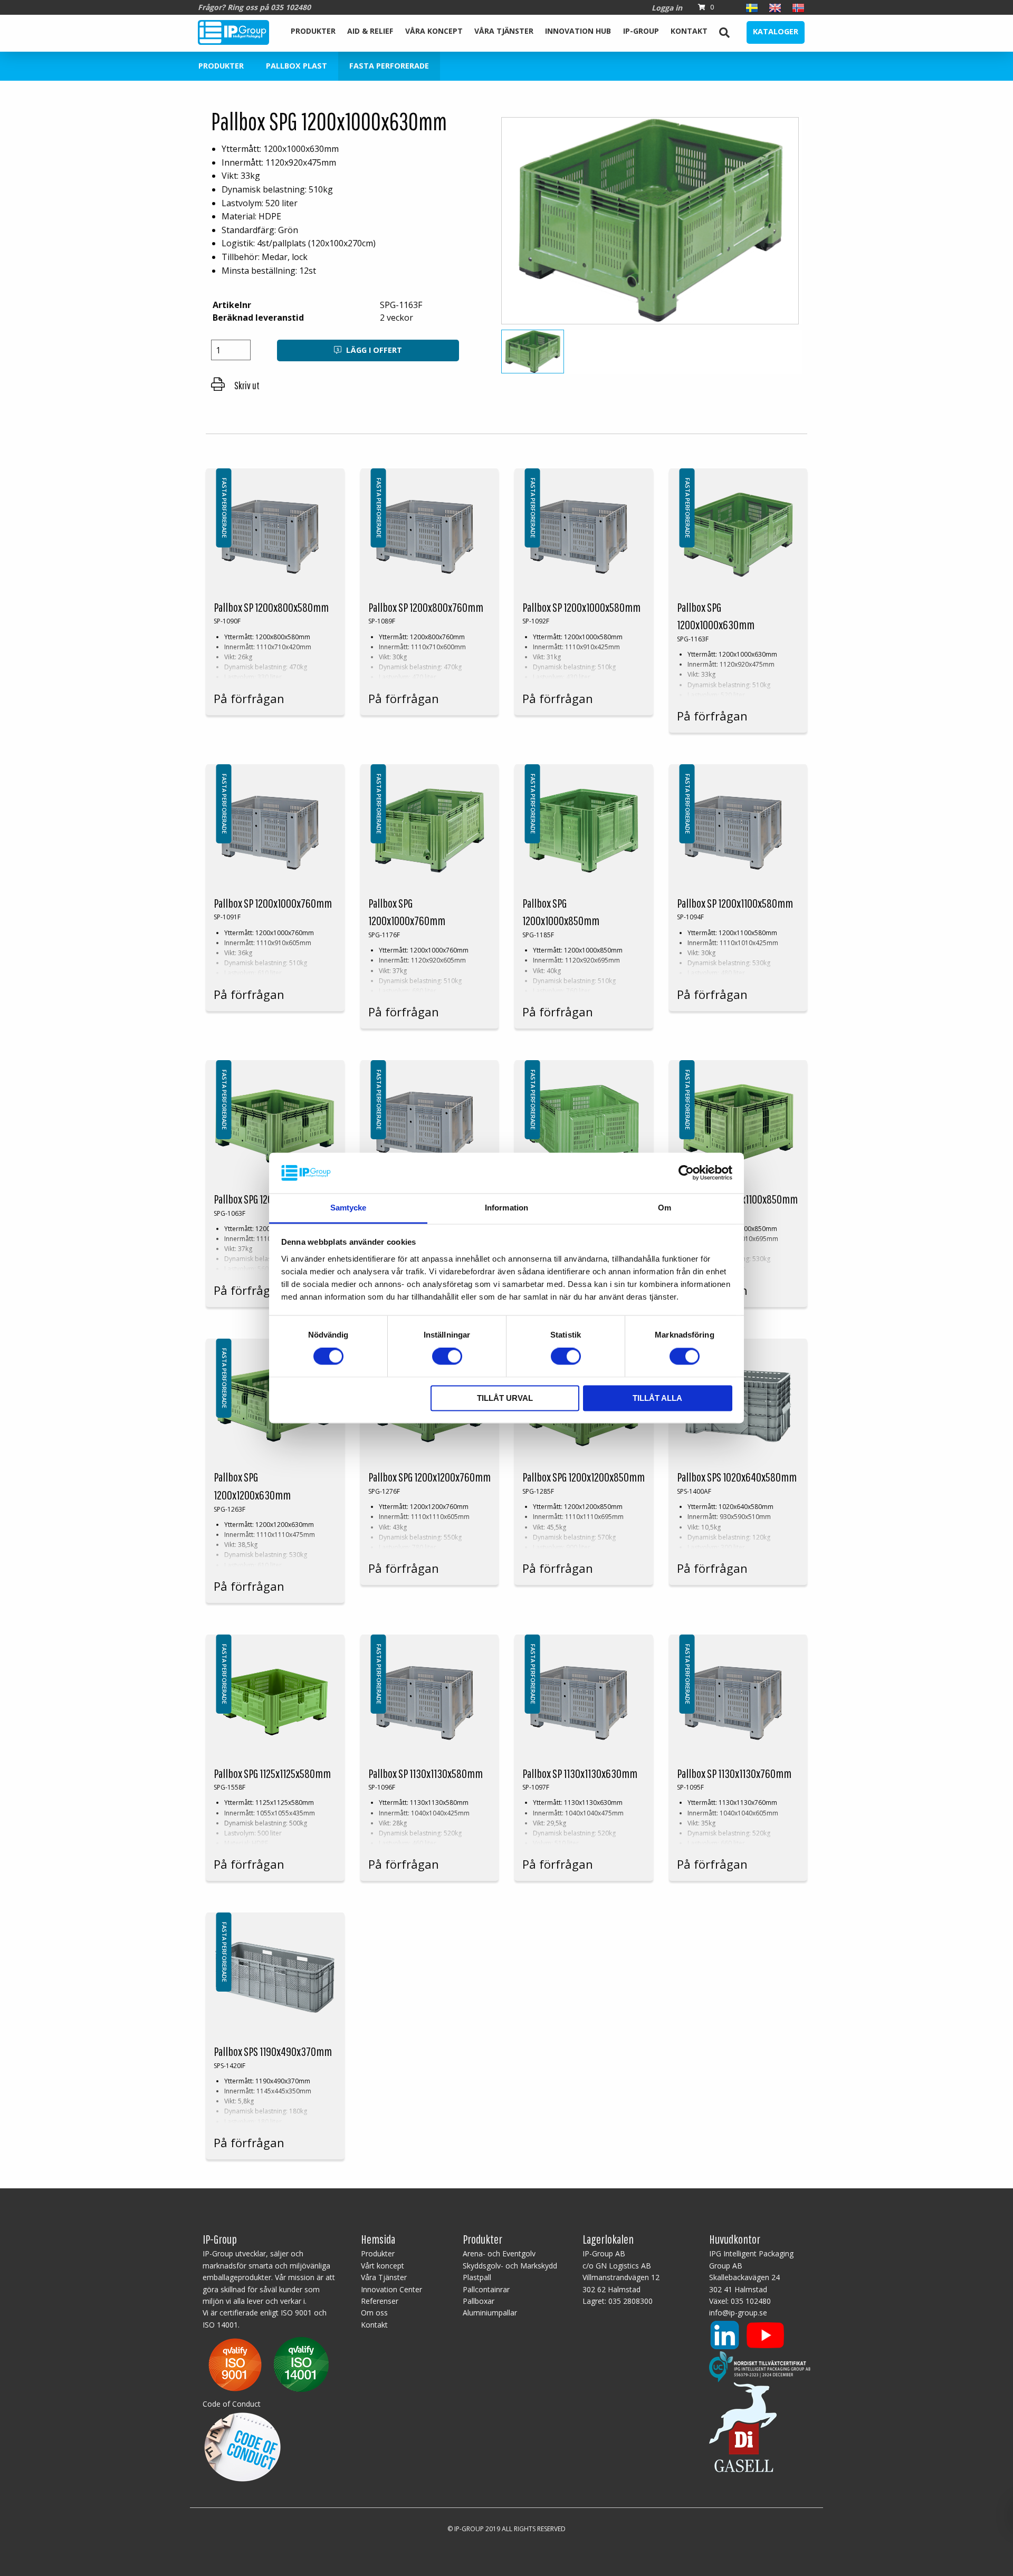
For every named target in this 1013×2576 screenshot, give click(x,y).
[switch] (447, 1357)
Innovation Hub (578, 31)
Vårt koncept (383, 2266)
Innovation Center (391, 2289)
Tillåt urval (505, 1398)
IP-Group (641, 31)
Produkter (313, 31)
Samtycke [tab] (348, 1208)
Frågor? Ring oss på (254, 7)
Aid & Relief (370, 31)
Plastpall (477, 2277)
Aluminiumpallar (490, 2313)
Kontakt (689, 31)
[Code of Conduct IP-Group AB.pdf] (242, 2445)
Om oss (374, 2313)
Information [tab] (506, 1208)
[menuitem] (313, 32)
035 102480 (751, 2301)
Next (821, 225)
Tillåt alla (657, 1398)
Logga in (667, 8)
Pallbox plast (297, 66)
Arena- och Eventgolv (499, 2253)
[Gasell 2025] (743, 2426)
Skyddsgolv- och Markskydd (510, 2266)
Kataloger (776, 31)
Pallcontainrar (486, 2289)
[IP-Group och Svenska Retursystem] (760, 2366)
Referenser (380, 2301)
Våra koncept (434, 31)
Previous (482, 225)
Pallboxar (479, 2301)
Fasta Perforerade (389, 66)
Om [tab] (665, 1208)
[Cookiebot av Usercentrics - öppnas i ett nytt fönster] (686, 1173)
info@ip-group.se (738, 2313)
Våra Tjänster (504, 31)
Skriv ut (246, 385)
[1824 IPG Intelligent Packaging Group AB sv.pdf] (269, 2364)
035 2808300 (630, 2301)
